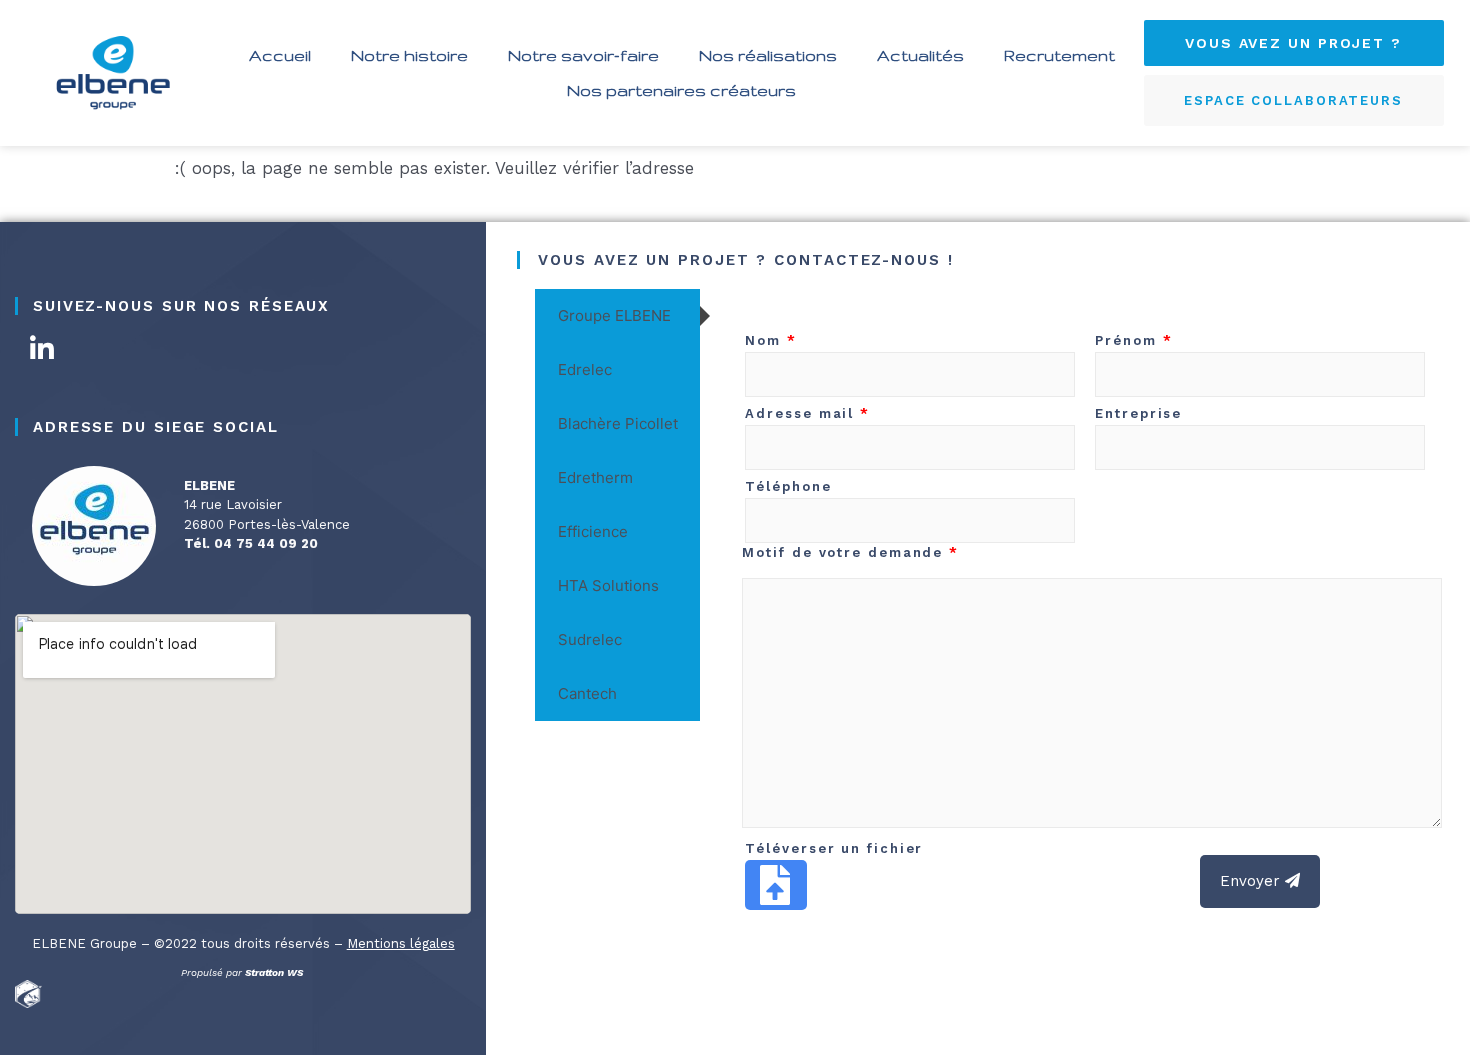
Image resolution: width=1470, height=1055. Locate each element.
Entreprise (1138, 413)
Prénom (1133, 340)
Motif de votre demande (850, 552)
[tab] (617, 316)
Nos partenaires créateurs (681, 90)
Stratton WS (275, 972)
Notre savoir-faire (583, 55)
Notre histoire (409, 55)
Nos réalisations (768, 55)
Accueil (280, 55)
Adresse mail (807, 413)
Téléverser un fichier (834, 848)
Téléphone (788, 486)
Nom (771, 340)
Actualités (920, 55)
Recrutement (1059, 55)
